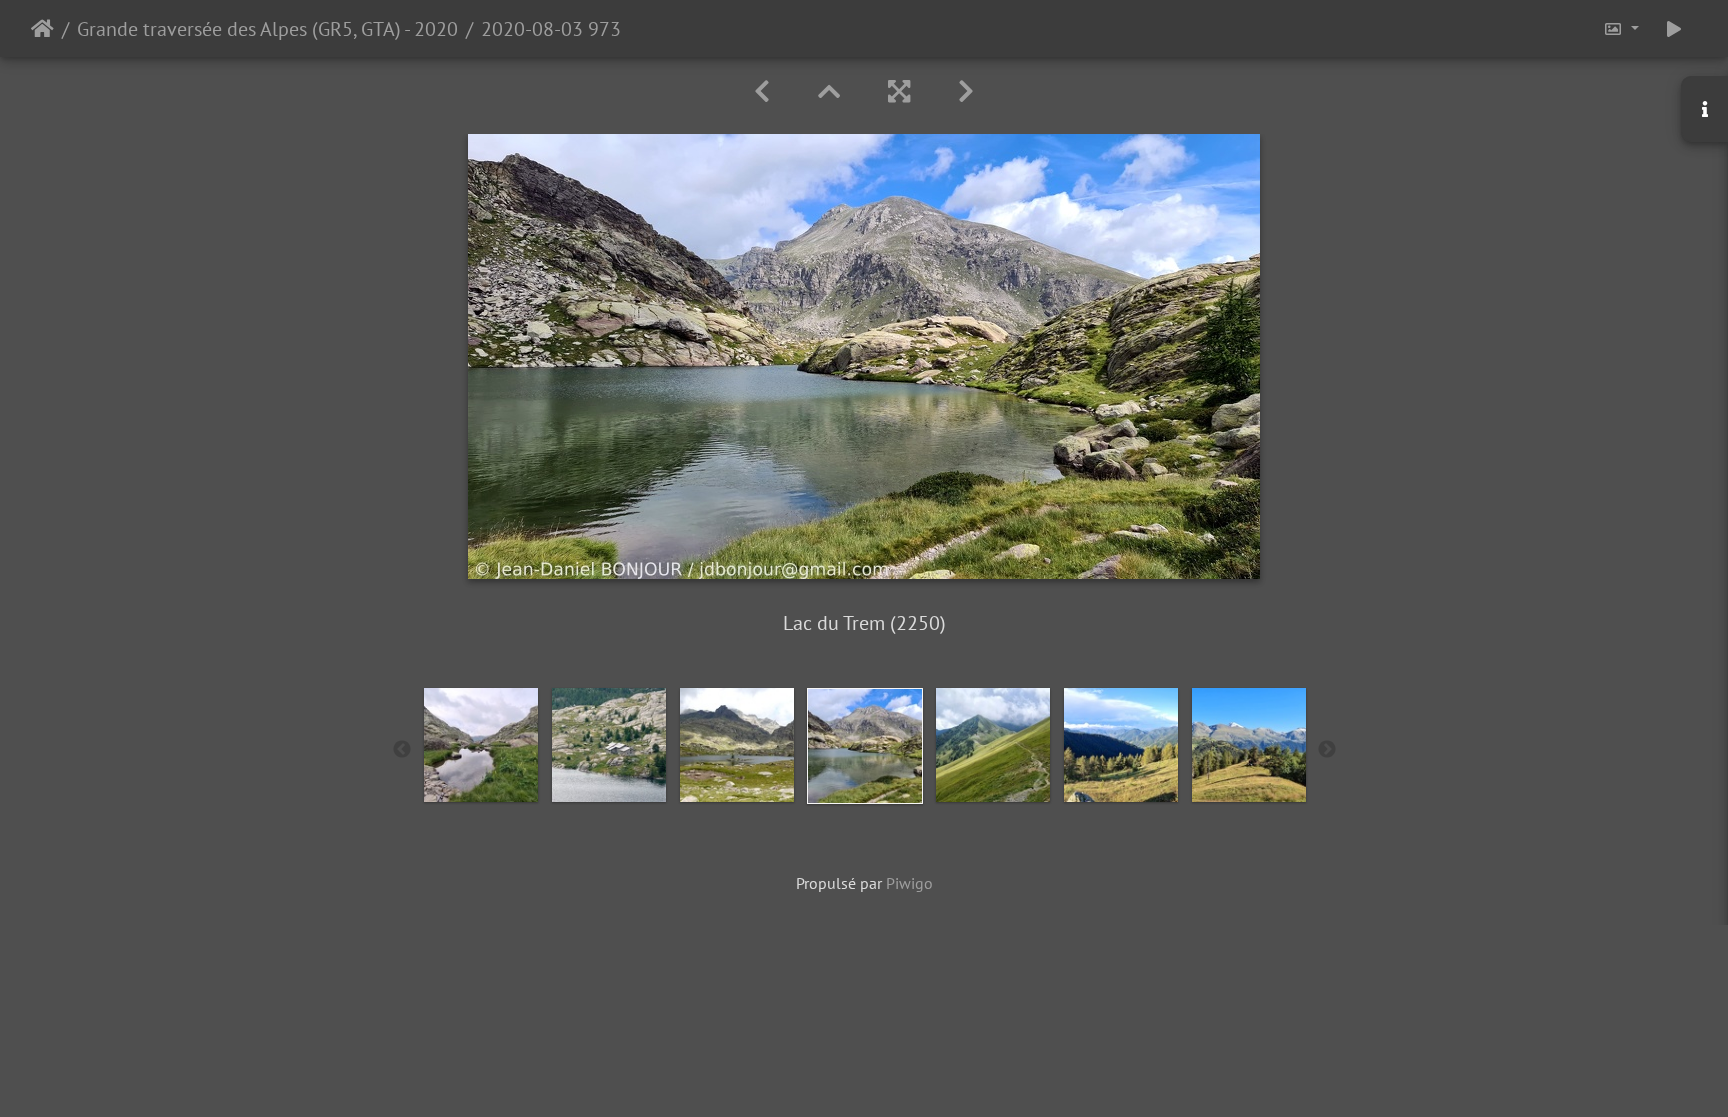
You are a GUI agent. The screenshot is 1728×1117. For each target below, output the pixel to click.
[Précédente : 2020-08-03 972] (762, 91)
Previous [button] (402, 750)
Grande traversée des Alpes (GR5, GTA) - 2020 (267, 29)
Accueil (42, 29)
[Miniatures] (829, 91)
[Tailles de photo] (1621, 28)
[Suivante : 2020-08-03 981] (966, 91)
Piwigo (909, 883)
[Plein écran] (899, 91)
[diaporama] (1674, 28)
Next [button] (1327, 750)
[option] (481, 745)
